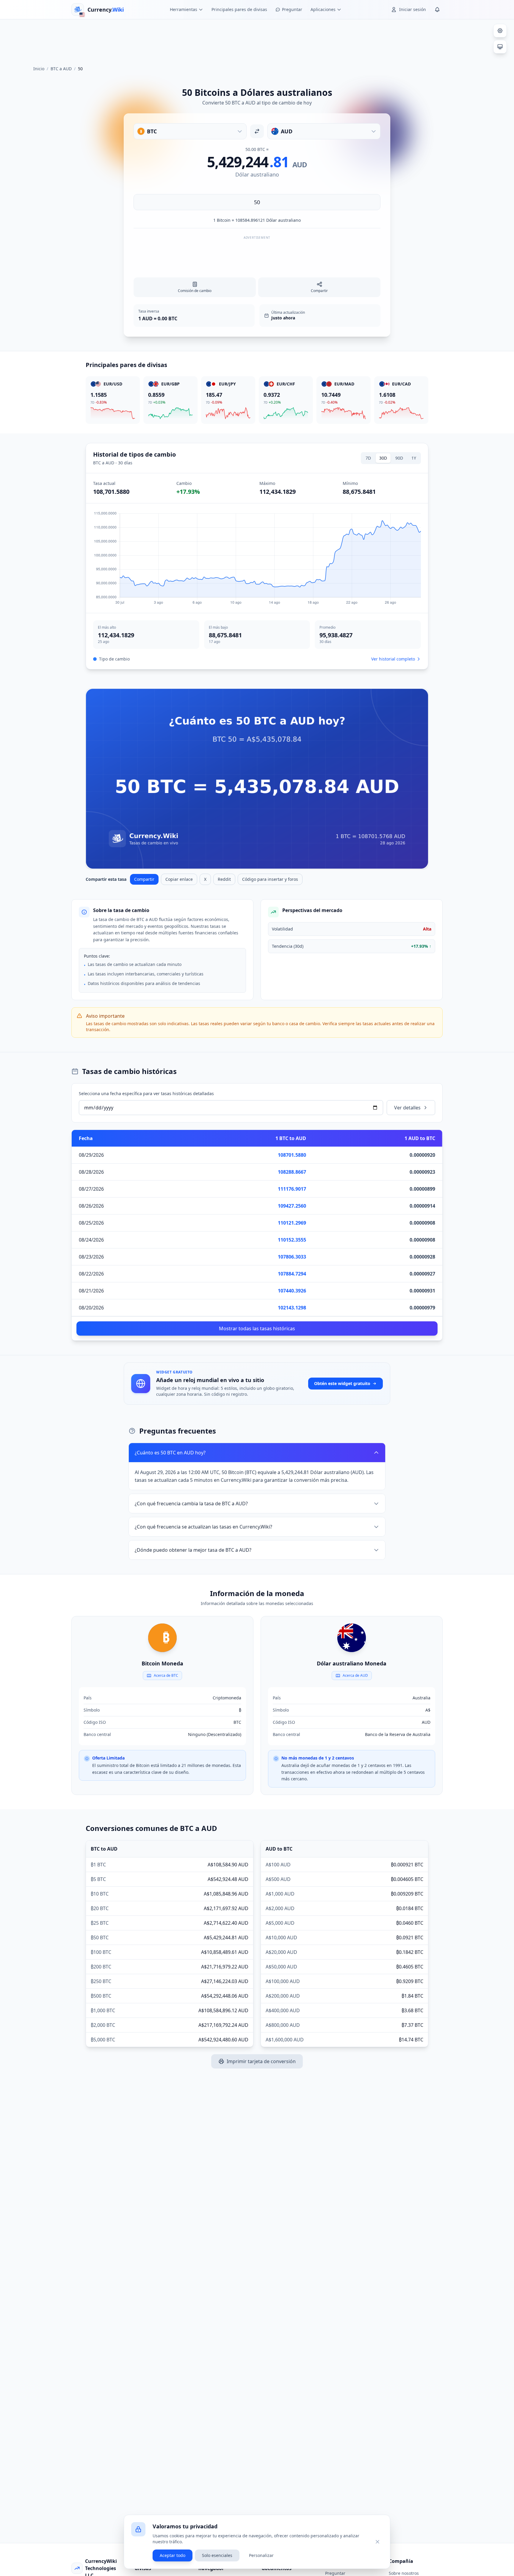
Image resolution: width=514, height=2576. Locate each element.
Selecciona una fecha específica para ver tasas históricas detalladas (146, 1093)
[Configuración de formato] (500, 31)
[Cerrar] (377, 2542)
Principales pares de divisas (239, 9)
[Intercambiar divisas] (257, 131)
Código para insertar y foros (270, 879)
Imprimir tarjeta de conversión (261, 2061)
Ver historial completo (393, 659)
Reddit (224, 879)
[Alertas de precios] (437, 10)
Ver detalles (407, 1108)
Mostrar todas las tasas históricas (257, 1328)
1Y (414, 458)
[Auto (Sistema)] (500, 47)
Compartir (144, 879)
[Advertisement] (257, 40)
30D (383, 458)
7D (368, 458)
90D (399, 458)
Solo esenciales (217, 2555)
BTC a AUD (61, 69)
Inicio (39, 69)
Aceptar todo (173, 2555)
